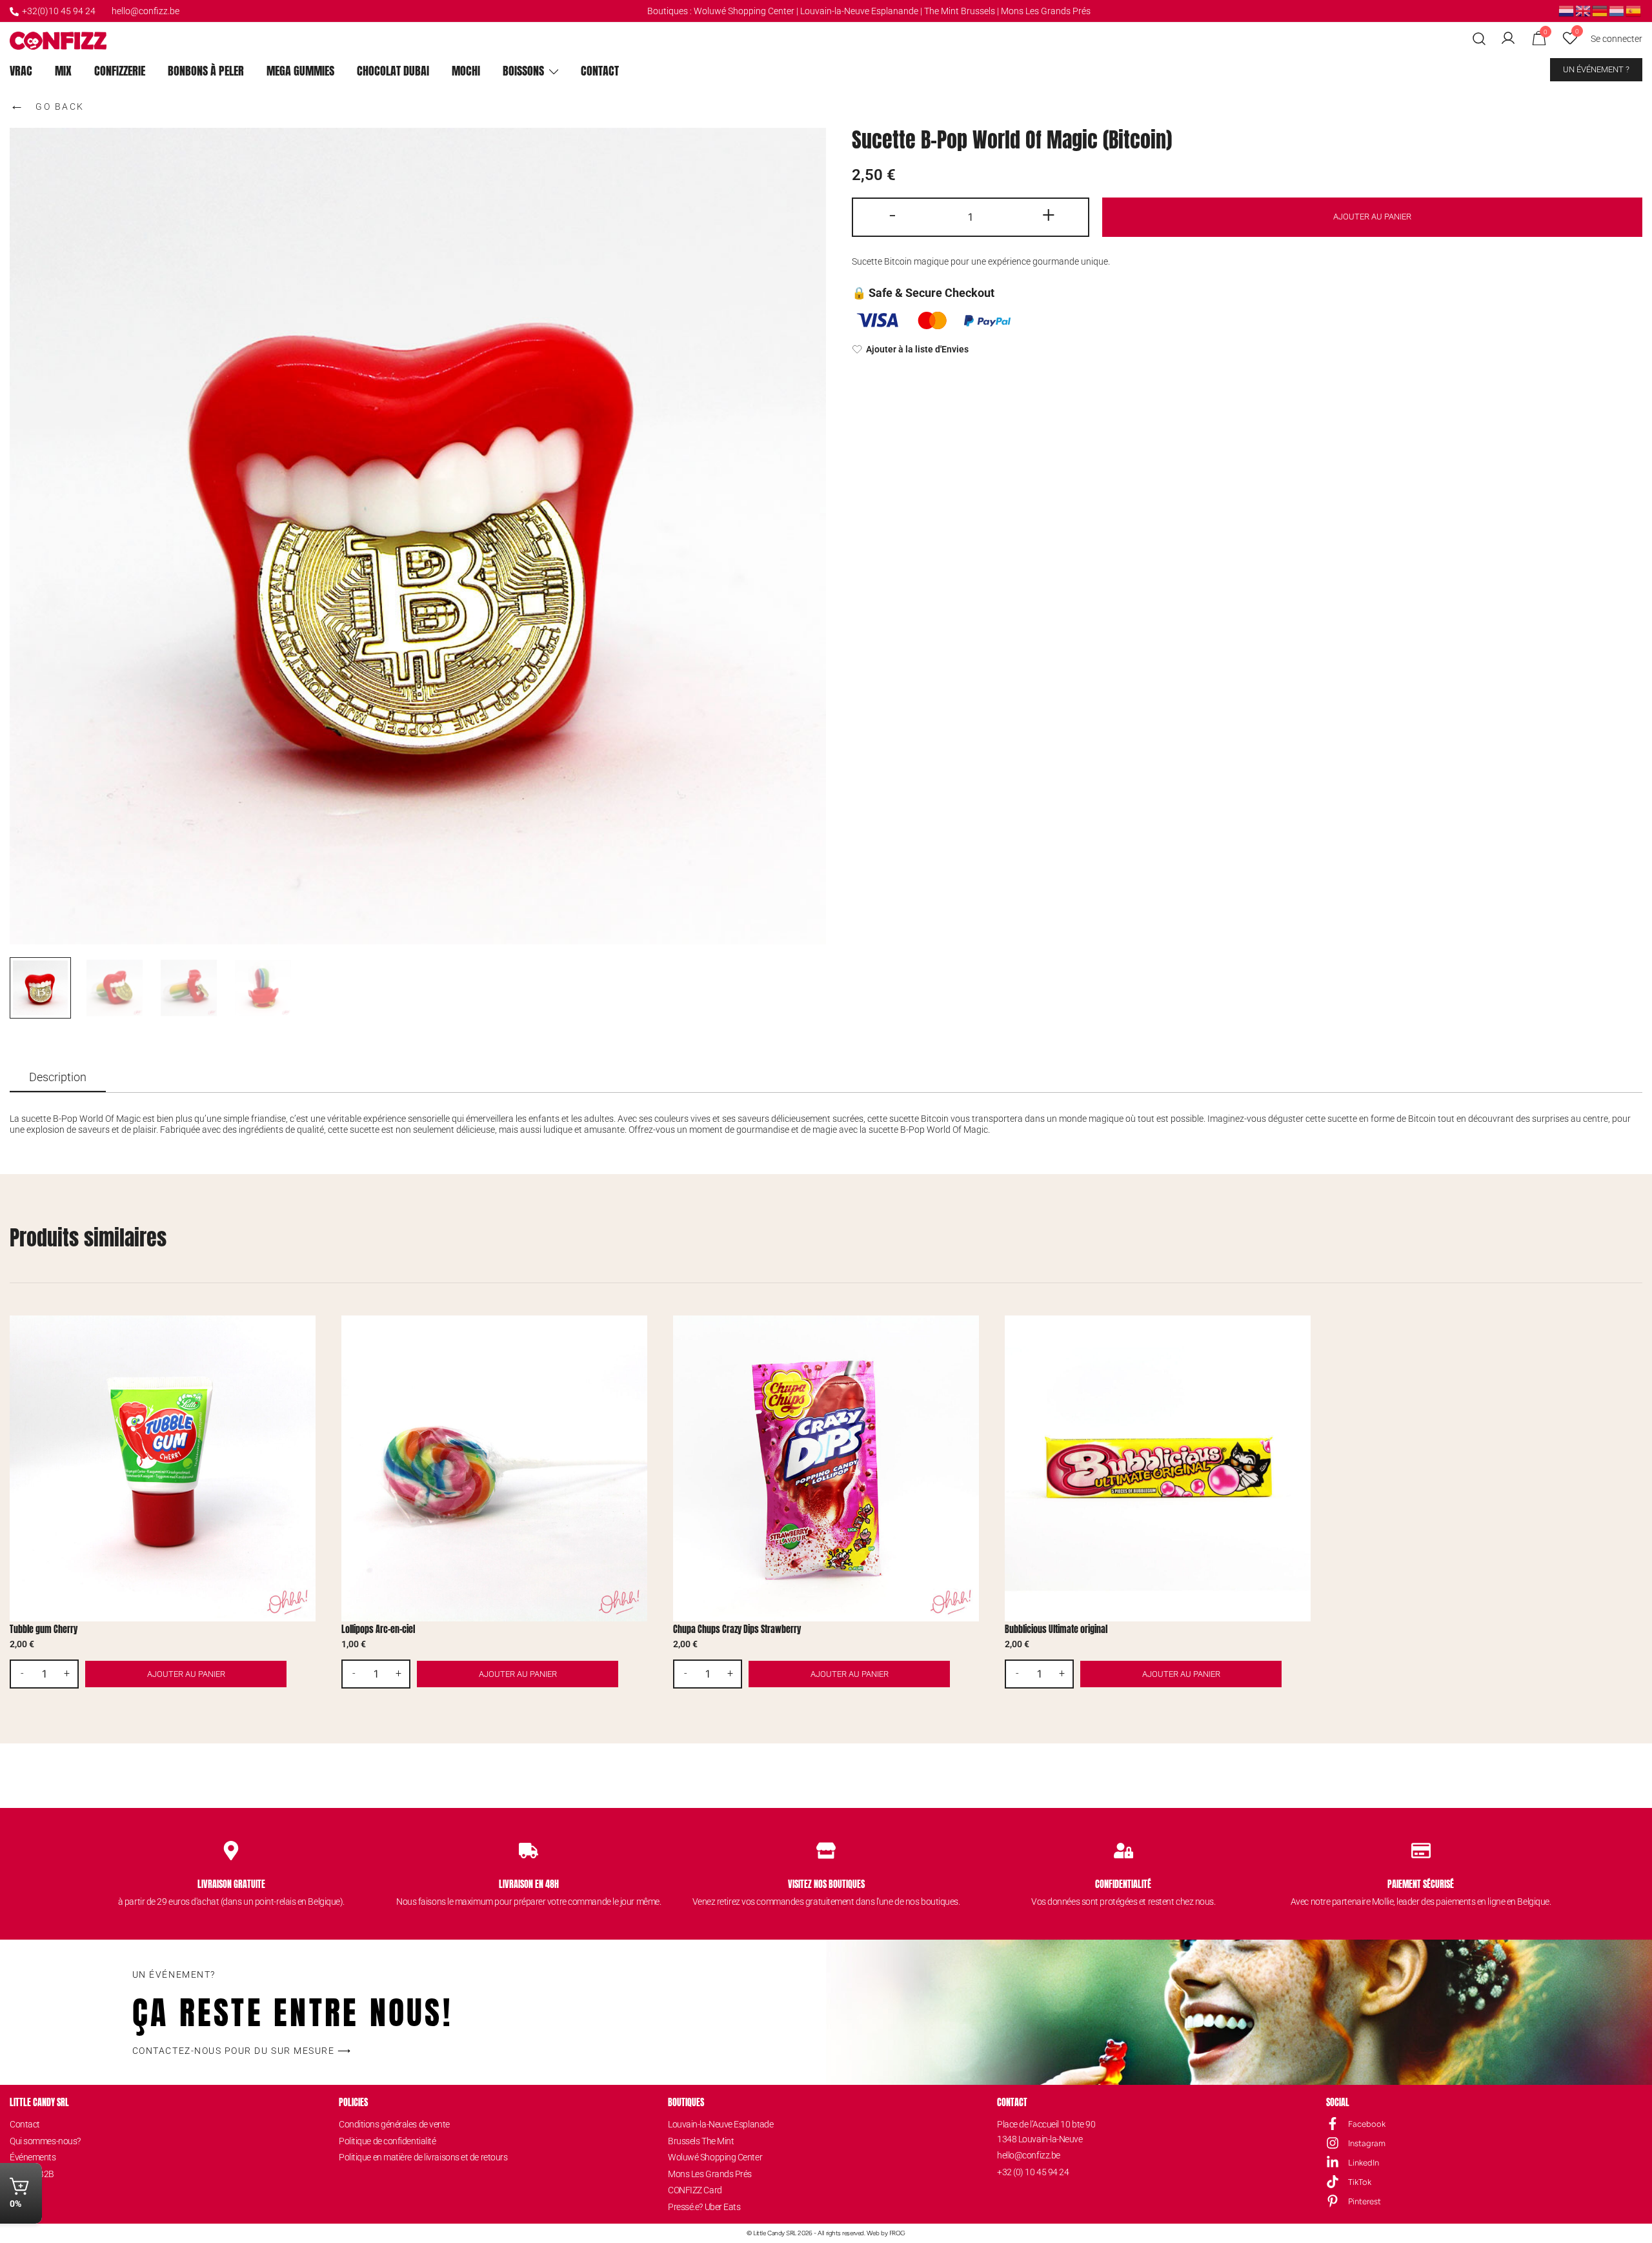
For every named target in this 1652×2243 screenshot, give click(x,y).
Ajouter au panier (1372, 217)
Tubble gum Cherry (44, 1629)
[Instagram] (1333, 2143)
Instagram (1367, 2143)
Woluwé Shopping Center (744, 11)
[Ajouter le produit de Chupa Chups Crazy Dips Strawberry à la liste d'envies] (968, 1336)
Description (58, 1077)
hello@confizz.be (146, 11)
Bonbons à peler (206, 71)
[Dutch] (1567, 10)
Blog (18, 2190)
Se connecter (1617, 39)
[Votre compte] (1508, 39)
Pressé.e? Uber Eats (704, 2207)
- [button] (892, 215)
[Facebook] (1333, 2124)
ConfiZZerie (120, 71)
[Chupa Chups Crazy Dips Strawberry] (826, 1468)
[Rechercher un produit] (1479, 39)
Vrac (21, 71)
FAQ (17, 2207)
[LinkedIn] (1333, 2162)
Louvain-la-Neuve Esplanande (859, 11)
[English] (1584, 10)
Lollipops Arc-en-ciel (378, 1629)
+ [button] (1049, 215)
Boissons (523, 71)
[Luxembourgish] (1617, 10)
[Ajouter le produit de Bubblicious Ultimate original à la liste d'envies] (1299, 1336)
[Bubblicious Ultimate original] (1158, 1468)
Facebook (1367, 2124)
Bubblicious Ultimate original (1056, 1629)
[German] (1600, 10)
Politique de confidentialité (387, 2141)
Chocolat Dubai (393, 71)
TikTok (1360, 2182)
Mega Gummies (300, 71)
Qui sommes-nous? (45, 2141)
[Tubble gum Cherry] (163, 1468)
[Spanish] (1634, 10)
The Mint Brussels (960, 11)
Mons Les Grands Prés (1046, 11)
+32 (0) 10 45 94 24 (1033, 2172)
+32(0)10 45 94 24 (59, 11)
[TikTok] (1333, 2182)
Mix (63, 71)
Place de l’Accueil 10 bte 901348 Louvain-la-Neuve (1046, 2131)
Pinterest (1365, 2201)
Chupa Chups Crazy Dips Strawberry (737, 1629)
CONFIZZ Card (695, 2190)
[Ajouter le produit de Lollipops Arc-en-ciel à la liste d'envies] (636, 1336)
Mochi (466, 71)
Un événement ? (1596, 69)
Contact (600, 71)
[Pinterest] (1333, 2201)
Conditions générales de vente (394, 2124)
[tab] (58, 1078)
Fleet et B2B (32, 2174)
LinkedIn (1364, 2163)
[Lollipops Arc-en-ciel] (494, 1468)
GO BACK (47, 105)
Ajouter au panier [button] (186, 1674)
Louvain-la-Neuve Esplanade (720, 2124)
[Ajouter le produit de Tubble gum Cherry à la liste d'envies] (304, 1336)
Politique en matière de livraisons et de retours (423, 2157)
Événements (33, 2157)
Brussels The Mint (701, 2141)
